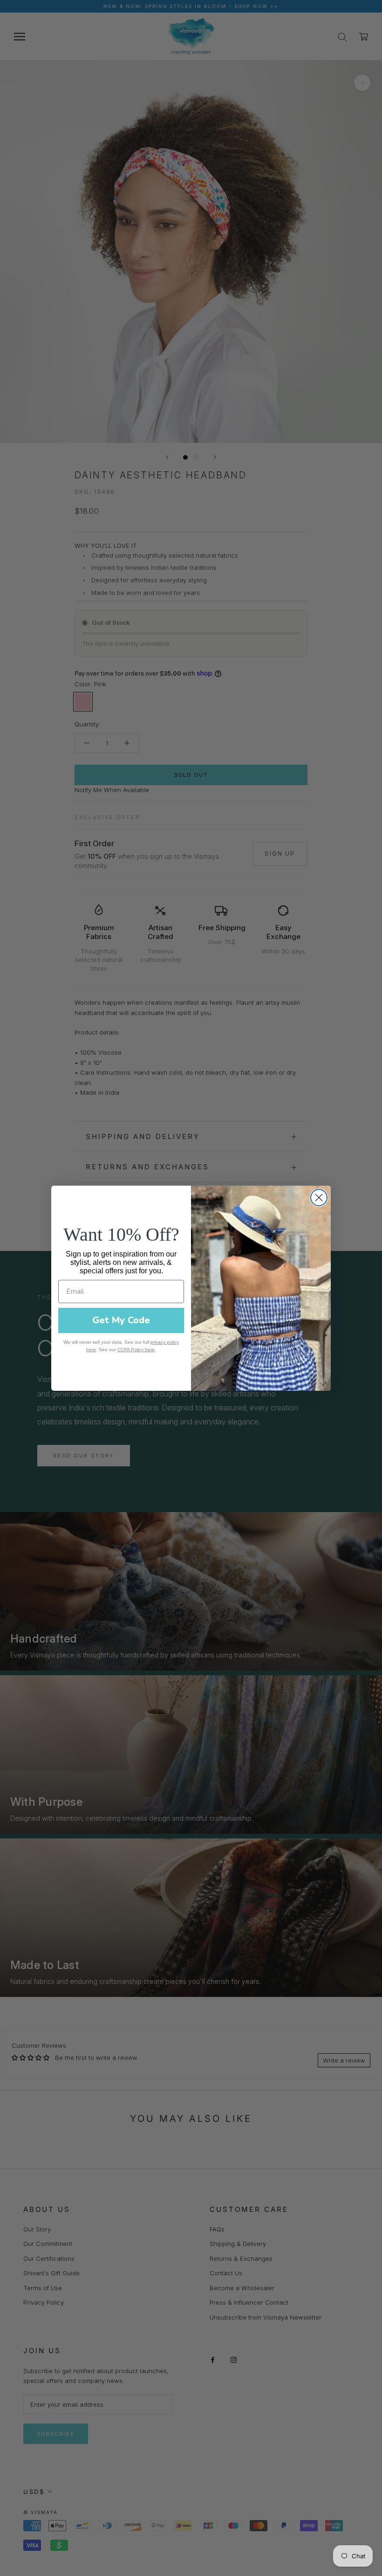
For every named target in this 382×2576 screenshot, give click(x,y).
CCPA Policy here (136, 1350)
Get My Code (121, 1320)
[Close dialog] (319, 1198)
